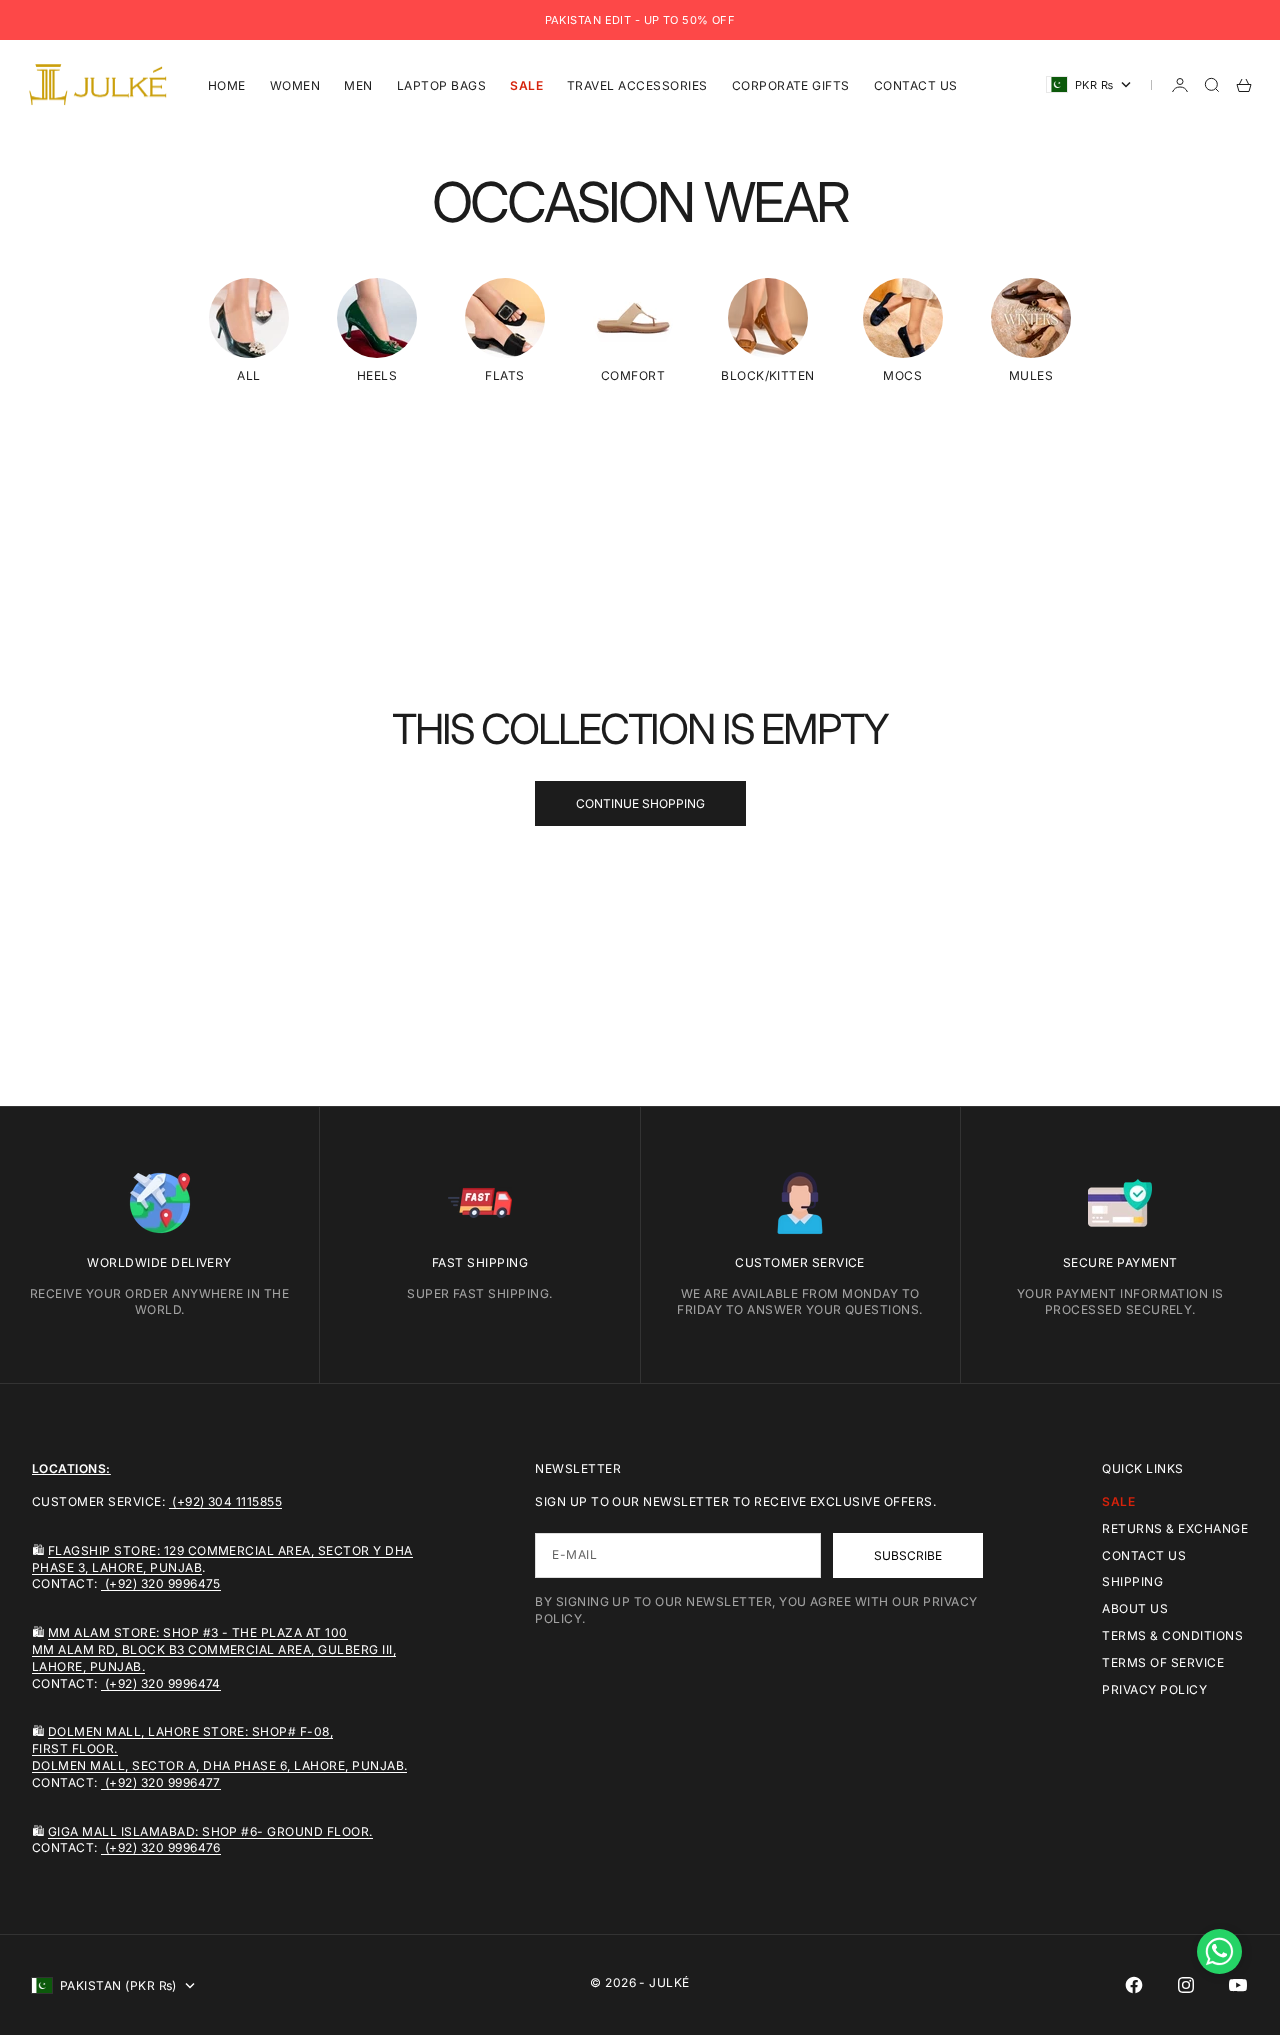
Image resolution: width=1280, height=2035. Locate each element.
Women (295, 84)
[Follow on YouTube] (1238, 1985)
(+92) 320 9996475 (161, 1583)
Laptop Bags (441, 84)
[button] (1219, 1951)
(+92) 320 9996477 (161, 1782)
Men (358, 84)
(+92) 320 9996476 (161, 1847)
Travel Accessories (637, 84)
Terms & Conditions (1172, 1635)
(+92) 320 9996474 (161, 1683)
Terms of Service (1163, 1662)
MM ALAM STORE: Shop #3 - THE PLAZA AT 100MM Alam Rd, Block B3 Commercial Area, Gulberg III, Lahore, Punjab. (214, 1649)
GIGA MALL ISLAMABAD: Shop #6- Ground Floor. (210, 1831)
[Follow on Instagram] (1186, 1985)
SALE (526, 84)
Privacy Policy (1154, 1689)
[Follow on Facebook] (1134, 1985)
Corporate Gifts (791, 84)
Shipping (1132, 1581)
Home (227, 84)
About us (1135, 1608)
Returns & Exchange (1175, 1528)
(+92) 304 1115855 (226, 1501)
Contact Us (916, 84)
